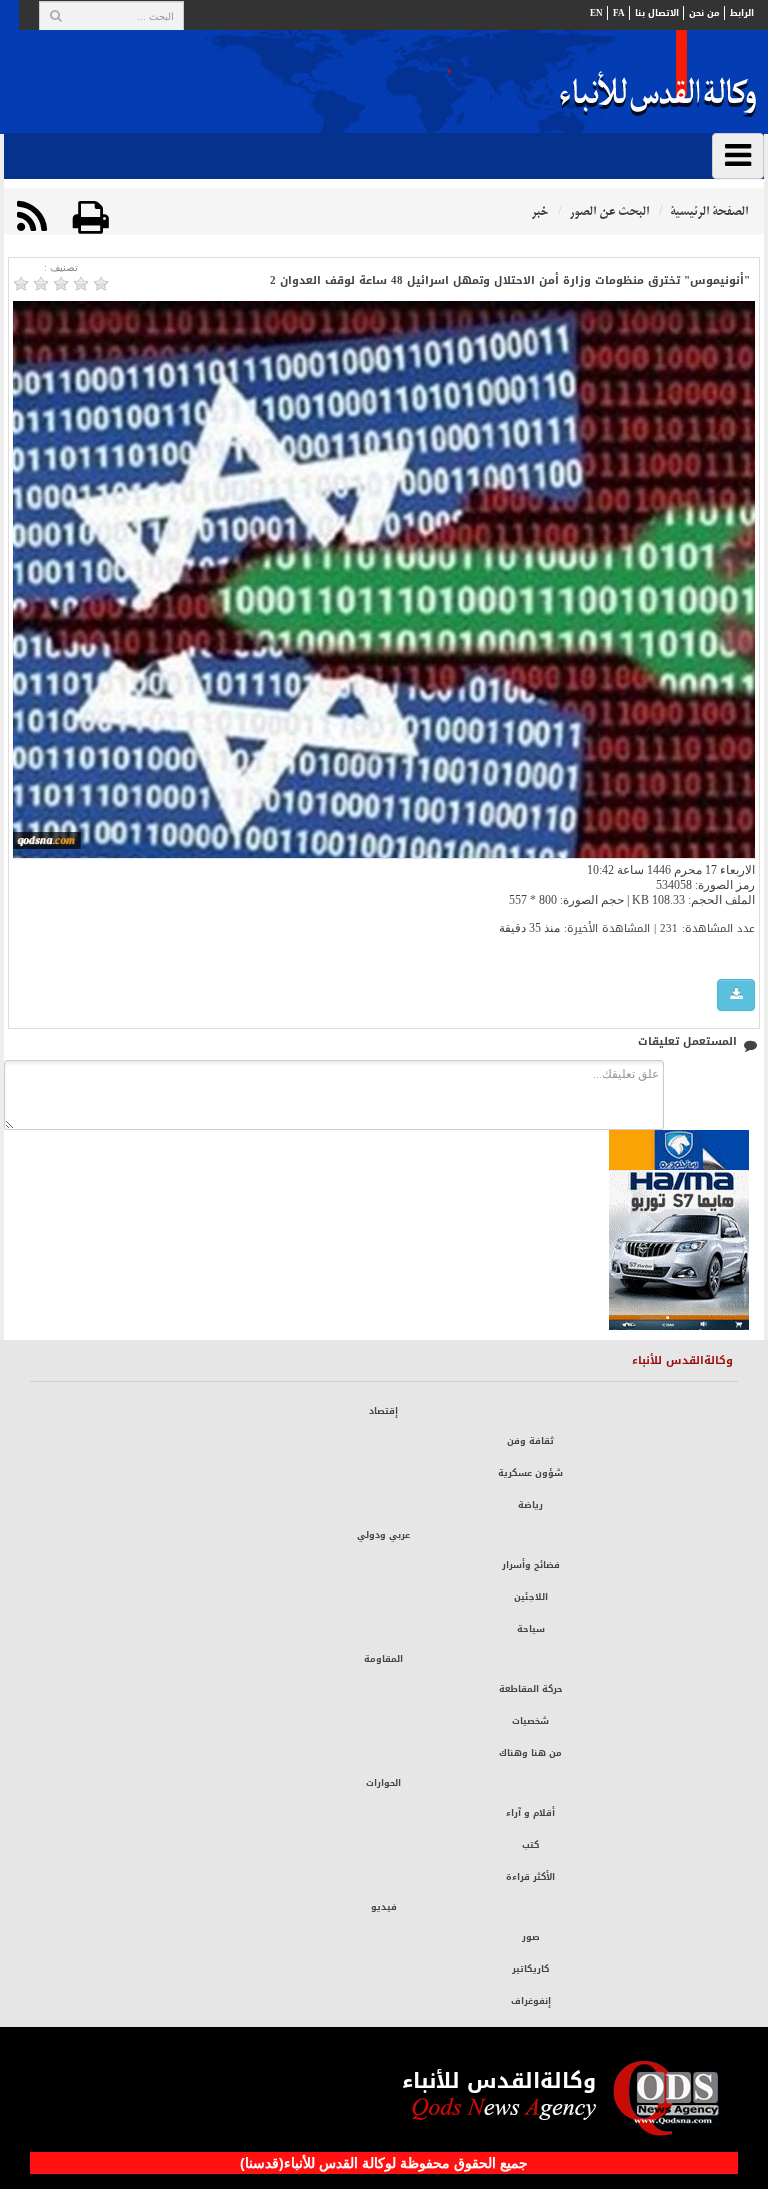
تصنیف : (61, 267)
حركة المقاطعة (531, 1689)
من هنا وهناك (530, 1753)
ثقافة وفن (530, 1441)
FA (619, 13)
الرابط (742, 13)
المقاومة (383, 1659)
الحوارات (383, 1783)
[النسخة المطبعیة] (91, 217)
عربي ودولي (383, 1535)
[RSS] (32, 217)
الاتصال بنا (657, 13)
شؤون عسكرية (530, 1473)
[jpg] (736, 995)
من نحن (704, 13)
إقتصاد (383, 1411)
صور (531, 1937)
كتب (530, 1845)
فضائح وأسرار (531, 1565)
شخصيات (530, 1721)
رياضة (530, 1505)
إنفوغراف (531, 2001)
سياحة (531, 1629)
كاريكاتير (530, 1969)
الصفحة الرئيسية (709, 211)
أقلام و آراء (530, 1813)
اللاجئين (531, 1597)
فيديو (384, 1907)
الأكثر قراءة (530, 1877)
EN (596, 13)
